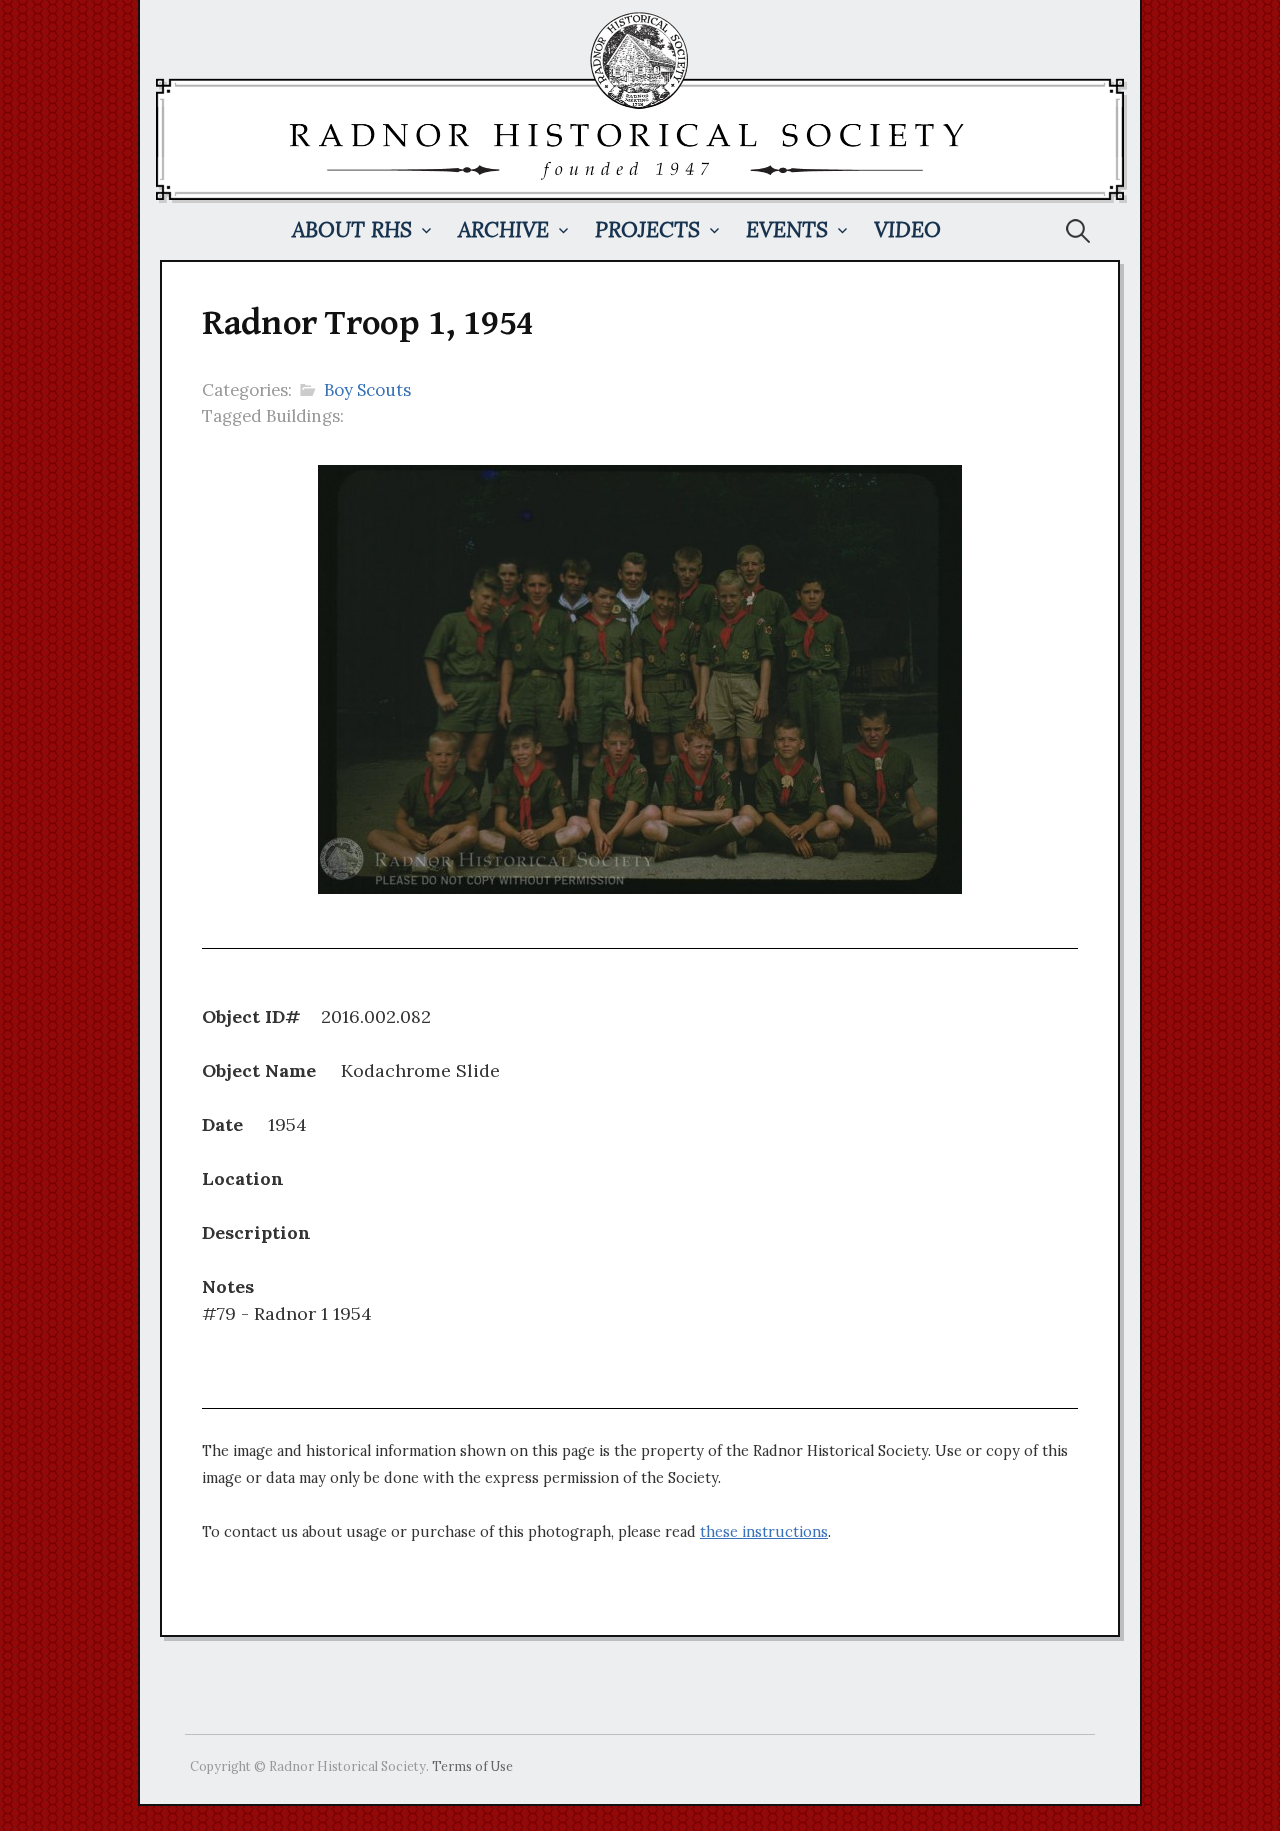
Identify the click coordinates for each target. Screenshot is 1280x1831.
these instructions (764, 1532)
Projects (647, 229)
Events (787, 229)
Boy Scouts (367, 390)
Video (907, 229)
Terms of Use (472, 1766)
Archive (503, 229)
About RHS (352, 229)
